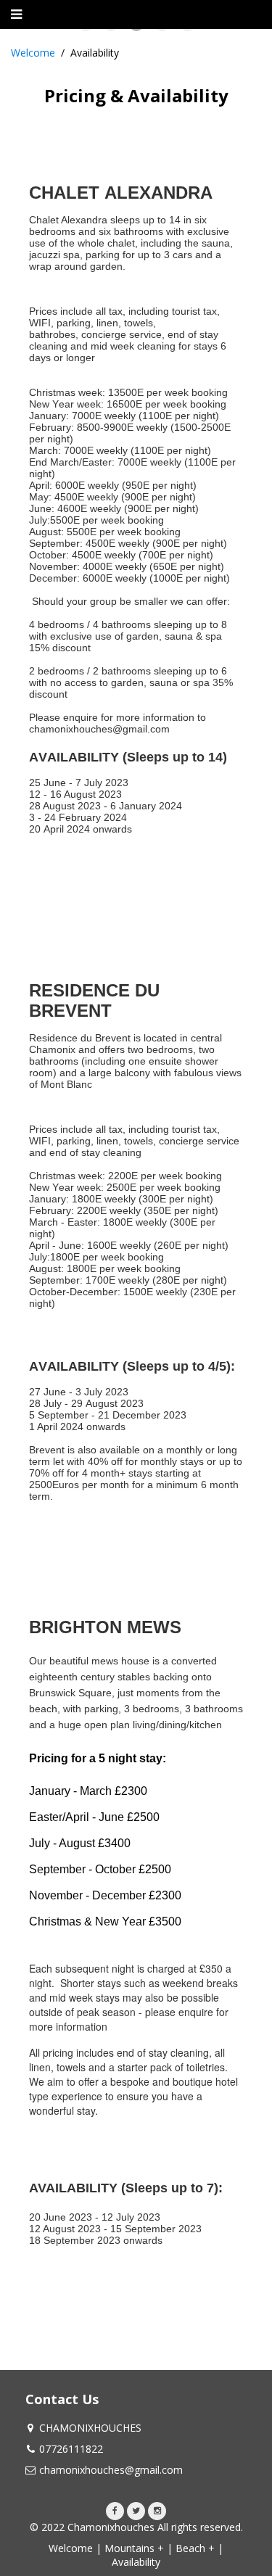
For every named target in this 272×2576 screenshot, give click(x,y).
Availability (136, 2562)
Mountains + (134, 2548)
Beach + (195, 2548)
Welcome (33, 53)
